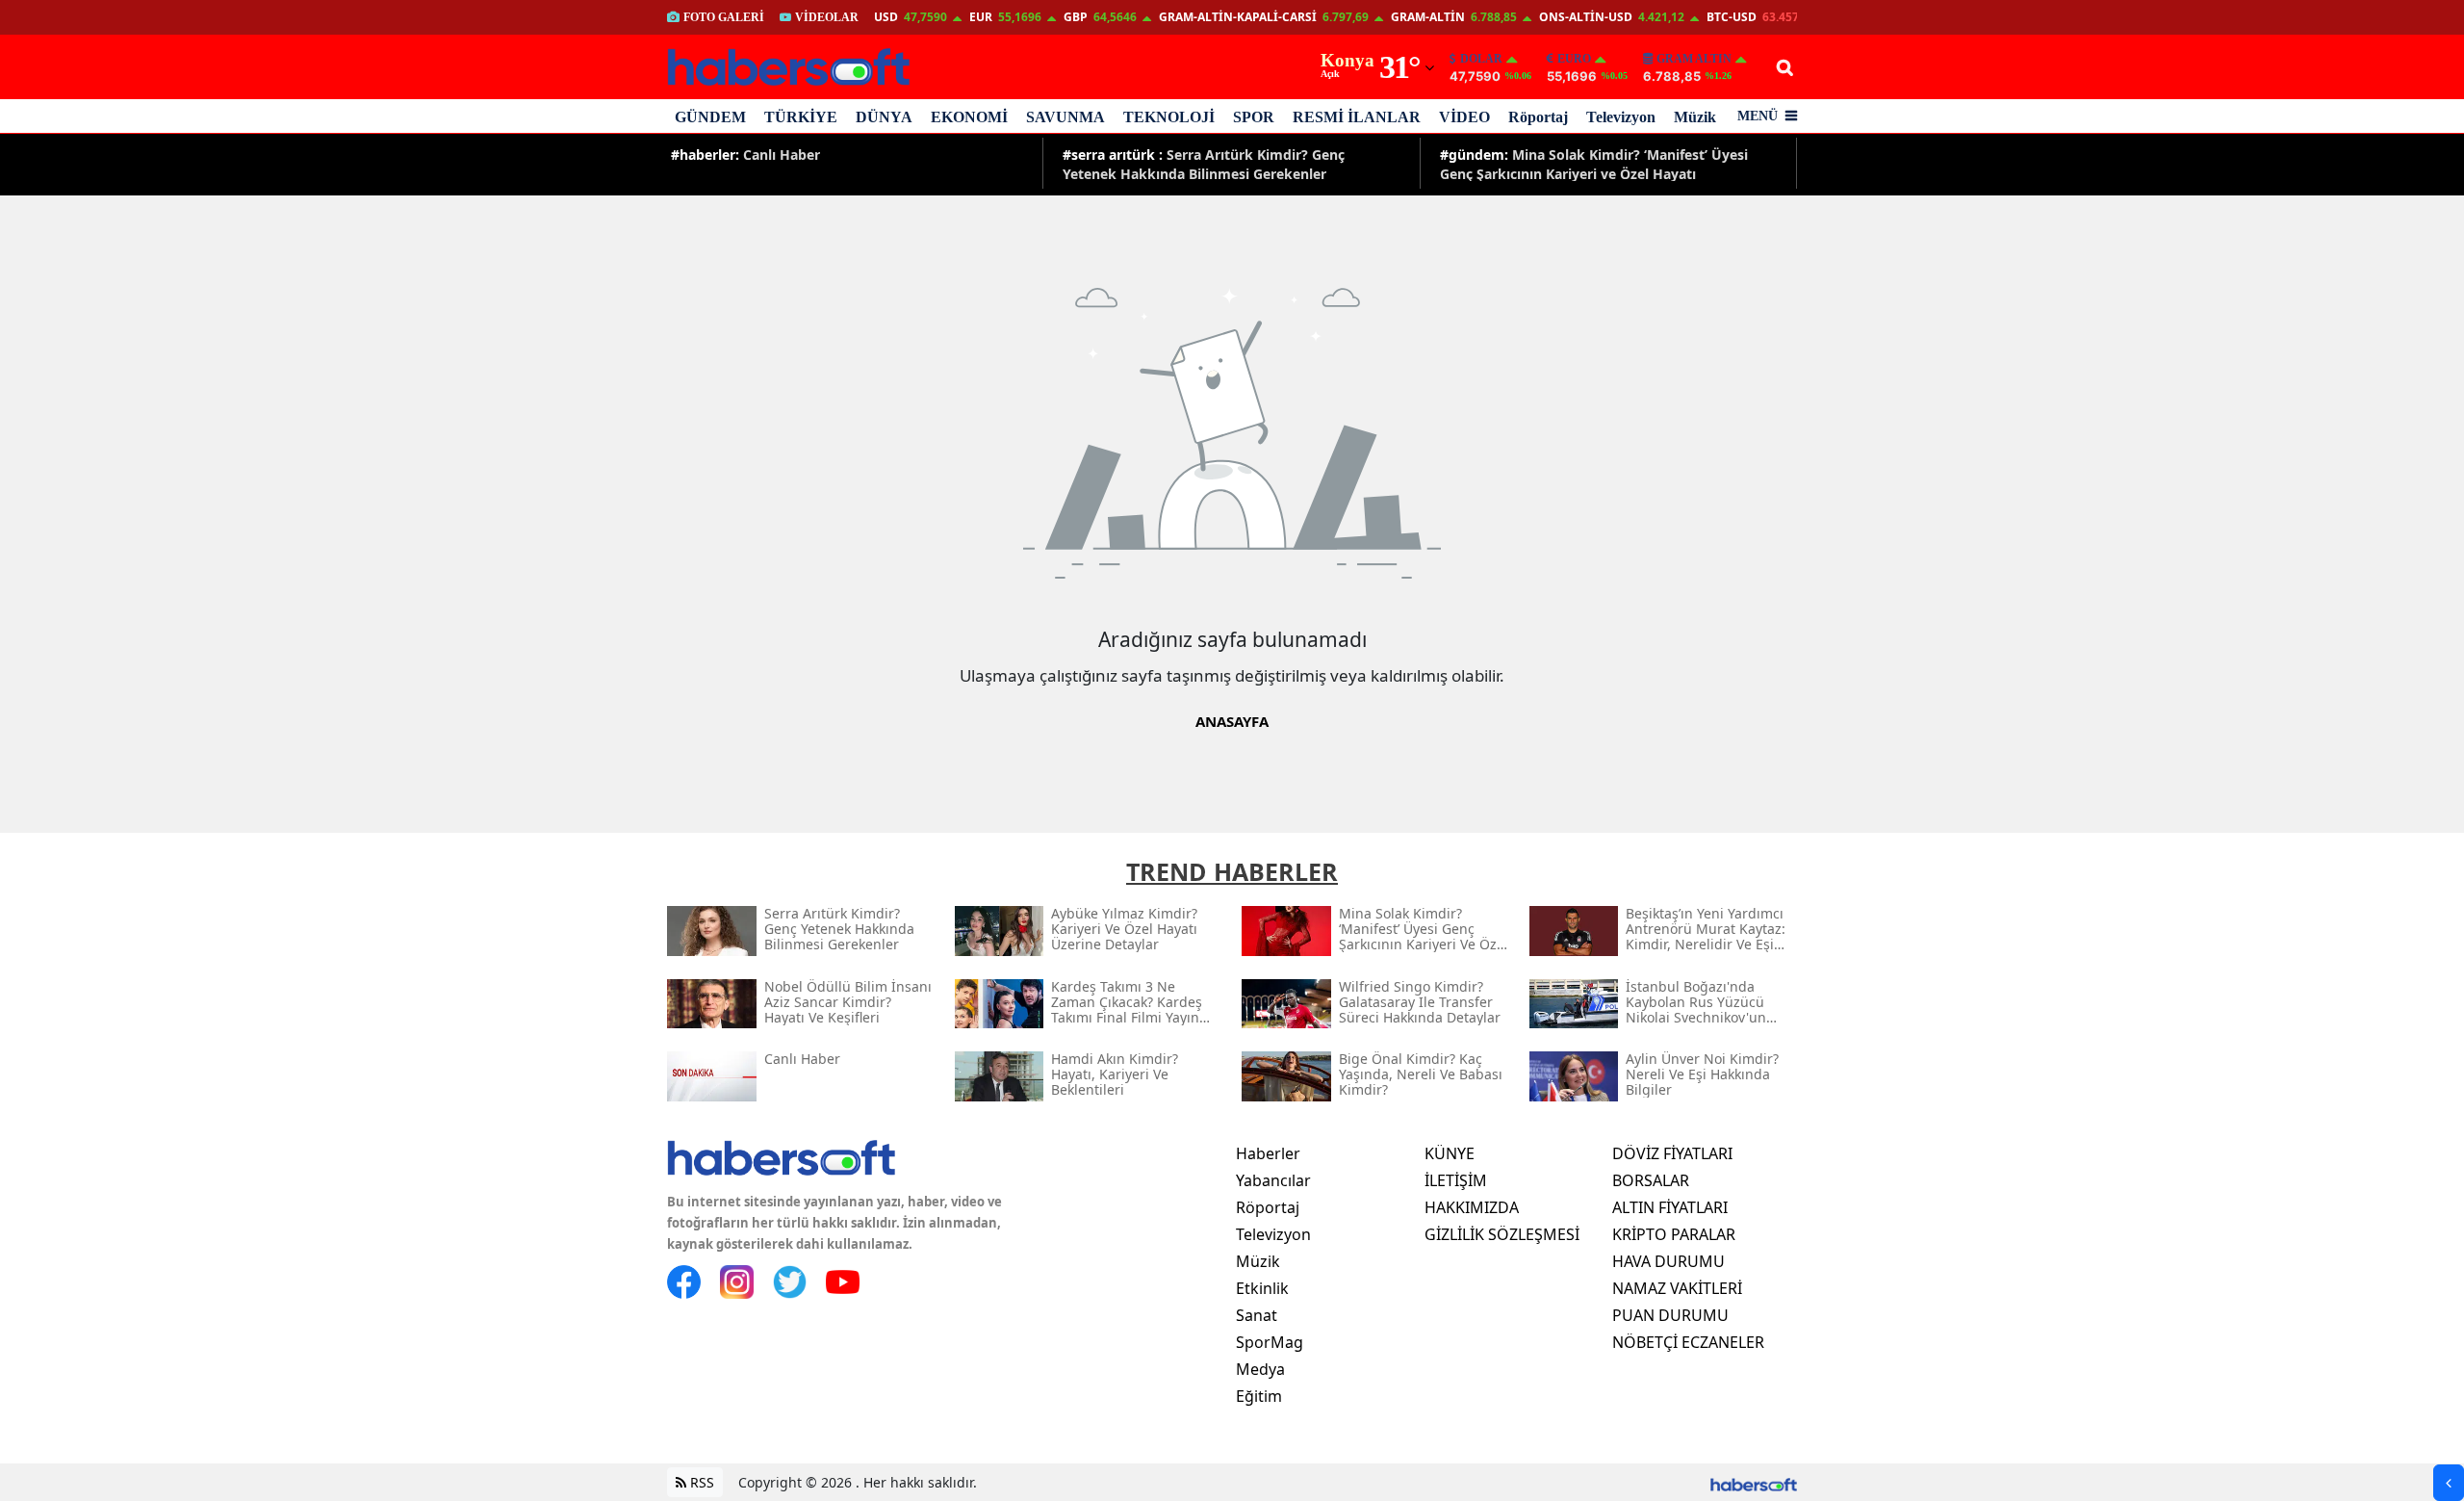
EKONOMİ (969, 117)
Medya (1260, 1369)
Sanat (1257, 1315)
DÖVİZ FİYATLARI (1672, 1153)
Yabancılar (1273, 1180)
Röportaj (1538, 117)
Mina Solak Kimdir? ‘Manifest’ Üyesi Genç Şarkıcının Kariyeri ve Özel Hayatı (1594, 163)
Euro (1574, 59)
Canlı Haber (745, 155)
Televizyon (1621, 117)
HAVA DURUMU (1668, 1261)
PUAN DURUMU (1670, 1315)
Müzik (1695, 117)
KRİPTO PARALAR (1674, 1234)
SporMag (1270, 1342)
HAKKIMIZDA (1472, 1207)
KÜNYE (1450, 1153)
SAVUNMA (1065, 117)
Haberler (1268, 1153)
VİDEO (1464, 117)
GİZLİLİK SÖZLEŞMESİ (1502, 1234)
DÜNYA (884, 117)
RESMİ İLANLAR (1357, 117)
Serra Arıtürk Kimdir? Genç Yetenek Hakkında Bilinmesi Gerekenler (1204, 163)
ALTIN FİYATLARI (1670, 1207)
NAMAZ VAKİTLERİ (1677, 1288)
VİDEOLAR (827, 17)
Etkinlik (1262, 1288)
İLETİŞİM (1456, 1180)
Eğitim (1259, 1396)
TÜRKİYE (801, 117)
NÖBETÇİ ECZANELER (1688, 1342)
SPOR (1254, 117)
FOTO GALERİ (724, 17)
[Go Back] (2449, 1483)
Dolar (1481, 59)
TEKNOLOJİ (1169, 117)
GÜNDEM (710, 117)
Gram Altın (1694, 59)
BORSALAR (1651, 1180)
